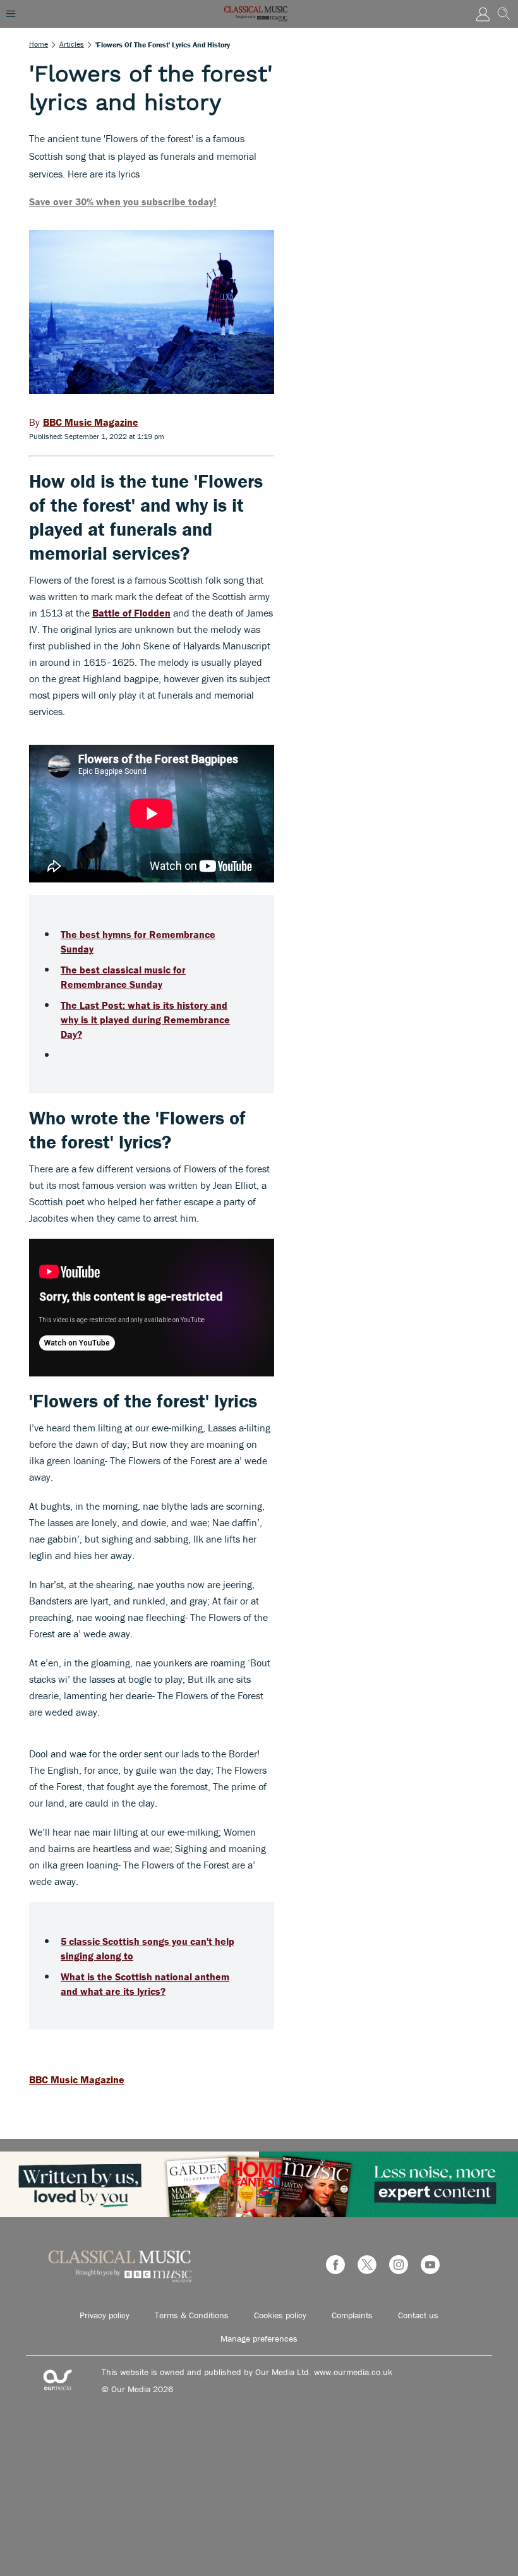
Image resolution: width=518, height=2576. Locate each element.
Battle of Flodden (131, 613)
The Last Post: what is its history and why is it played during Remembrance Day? (145, 1020)
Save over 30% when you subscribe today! (123, 202)
